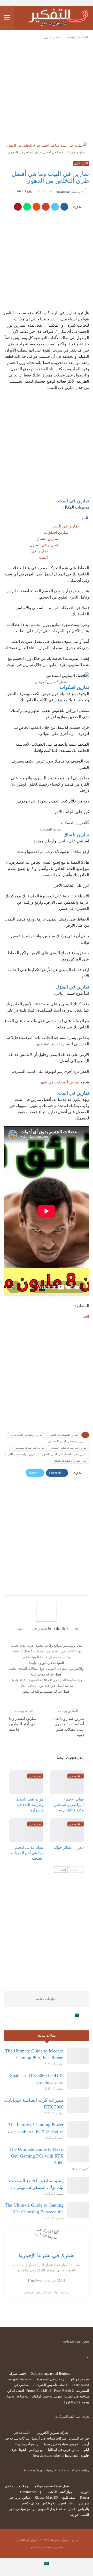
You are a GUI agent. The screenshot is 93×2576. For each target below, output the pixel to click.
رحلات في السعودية (50, 2379)
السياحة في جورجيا (51, 1663)
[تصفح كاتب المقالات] (47, 1611)
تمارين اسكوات (56, 532)
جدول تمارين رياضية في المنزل (70, 1461)
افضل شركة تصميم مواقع (53, 2486)
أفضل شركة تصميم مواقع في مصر (47, 1691)
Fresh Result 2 (64, 2391)
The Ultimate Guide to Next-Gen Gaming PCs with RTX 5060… (36, 2156)
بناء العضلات (45, 369)
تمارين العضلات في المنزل (63, 1435)
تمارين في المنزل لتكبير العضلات (68, 1448)
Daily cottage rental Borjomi (51, 2374)
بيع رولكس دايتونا (31, 2450)
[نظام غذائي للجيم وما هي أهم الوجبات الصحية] (26, 1830)
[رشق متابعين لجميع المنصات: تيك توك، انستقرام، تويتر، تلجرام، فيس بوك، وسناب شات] (78, 2186)
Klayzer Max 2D (46, 2498)
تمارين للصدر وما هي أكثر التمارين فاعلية (23, 1724)
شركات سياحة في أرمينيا (49, 2438)
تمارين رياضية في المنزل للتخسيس (67, 1441)
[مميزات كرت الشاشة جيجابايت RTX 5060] (78, 2105)
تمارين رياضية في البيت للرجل (26, 1435)
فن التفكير (37, 2547)
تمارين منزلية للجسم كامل (22, 1454)
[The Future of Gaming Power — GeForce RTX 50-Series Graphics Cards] (78, 2130)
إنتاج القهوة (72, 2402)
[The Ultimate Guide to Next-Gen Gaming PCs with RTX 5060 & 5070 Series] (78, 2154)
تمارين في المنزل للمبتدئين (30, 1448)
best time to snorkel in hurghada (56, 2455)
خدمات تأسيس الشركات (51, 2385)
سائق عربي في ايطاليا (64, 2450)
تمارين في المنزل (44, 545)
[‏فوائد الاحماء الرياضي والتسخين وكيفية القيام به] (67, 1782)
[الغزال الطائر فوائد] (67, 1830)
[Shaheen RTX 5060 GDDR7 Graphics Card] (78, 2080)
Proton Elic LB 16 (39, 2391)
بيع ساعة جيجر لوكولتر (47, 2396)
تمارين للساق (47, 539)
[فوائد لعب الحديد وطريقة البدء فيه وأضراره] (26, 1782)
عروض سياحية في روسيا (61, 2444)
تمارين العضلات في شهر (60, 1082)
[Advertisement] (47, 89)
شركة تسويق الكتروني (52, 2433)
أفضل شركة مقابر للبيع (47, 1674)
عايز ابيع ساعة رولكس (57, 2503)
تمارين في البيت (66, 526)
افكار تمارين (81, 163)
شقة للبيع (69, 2498)
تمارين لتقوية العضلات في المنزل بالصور (64, 1454)
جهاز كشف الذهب (60, 2492)
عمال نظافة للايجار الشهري (57, 2509)
